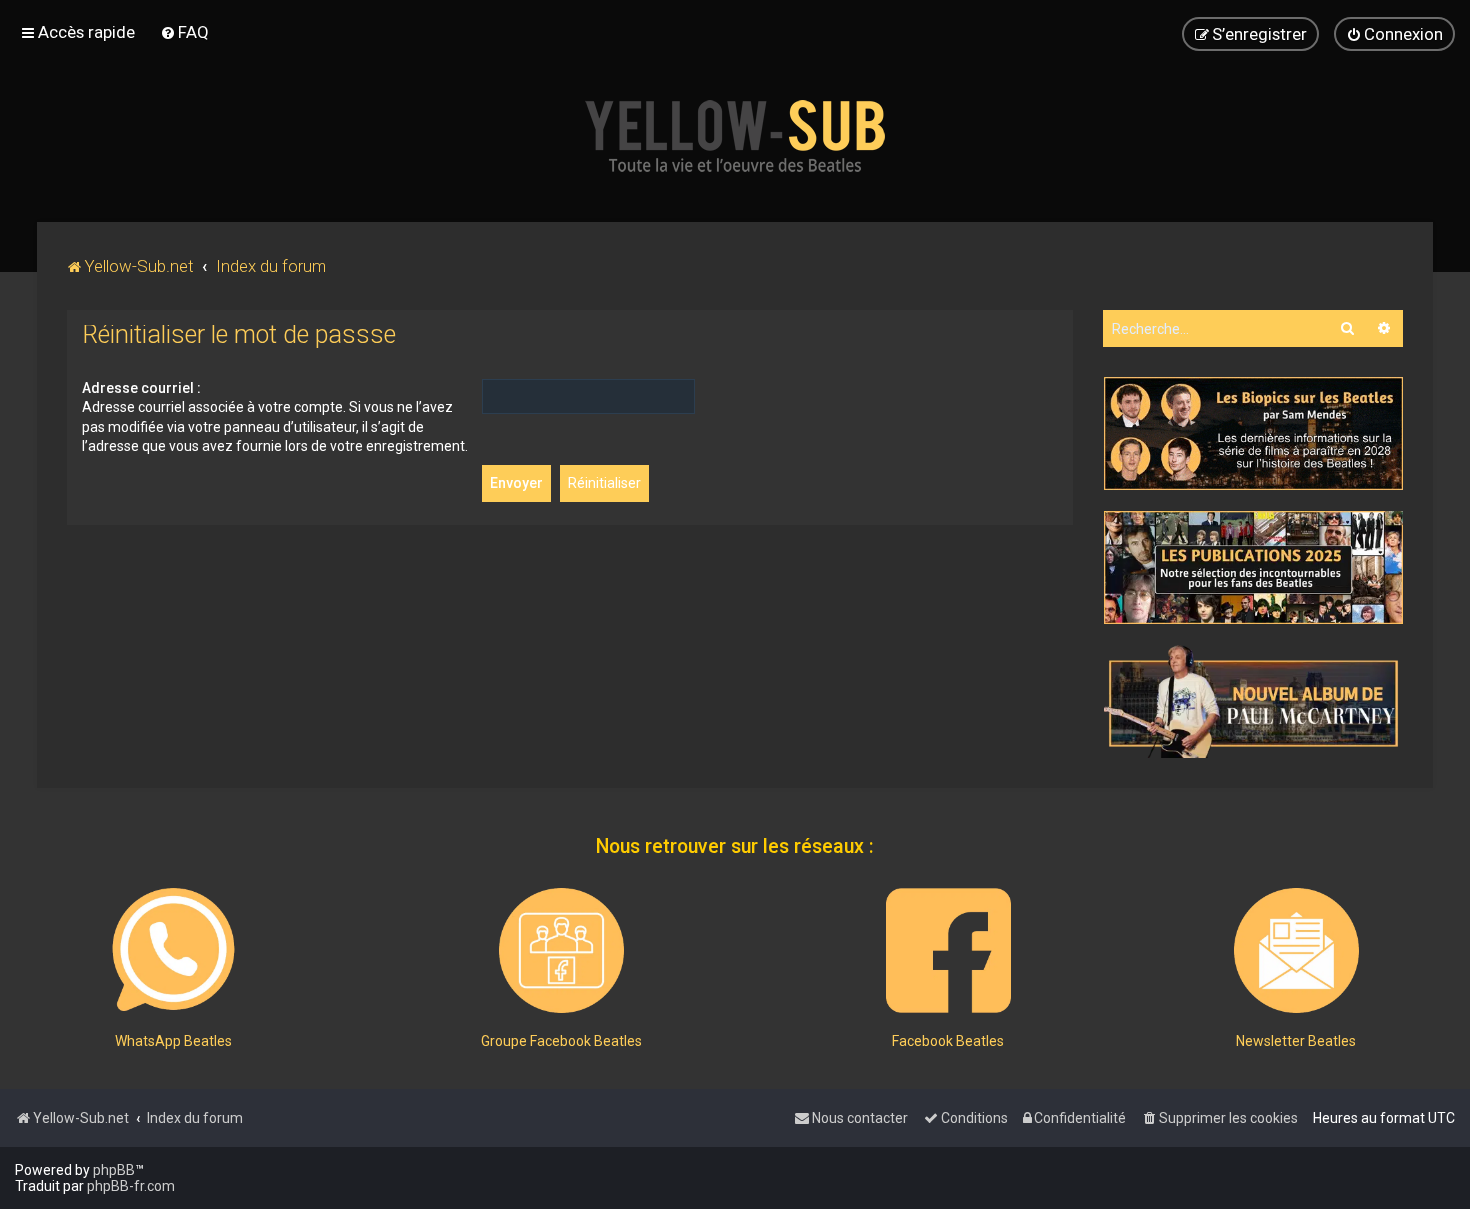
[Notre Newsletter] (1296, 950)
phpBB (114, 1170)
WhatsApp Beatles (173, 1041)
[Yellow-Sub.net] (735, 136)
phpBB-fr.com (131, 1186)
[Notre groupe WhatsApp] (173, 950)
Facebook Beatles (948, 1041)
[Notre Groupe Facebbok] (561, 950)
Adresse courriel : (141, 388)
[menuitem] (184, 32)
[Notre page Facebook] (948, 950)
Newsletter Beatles (1296, 1041)
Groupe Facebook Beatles (561, 1041)
